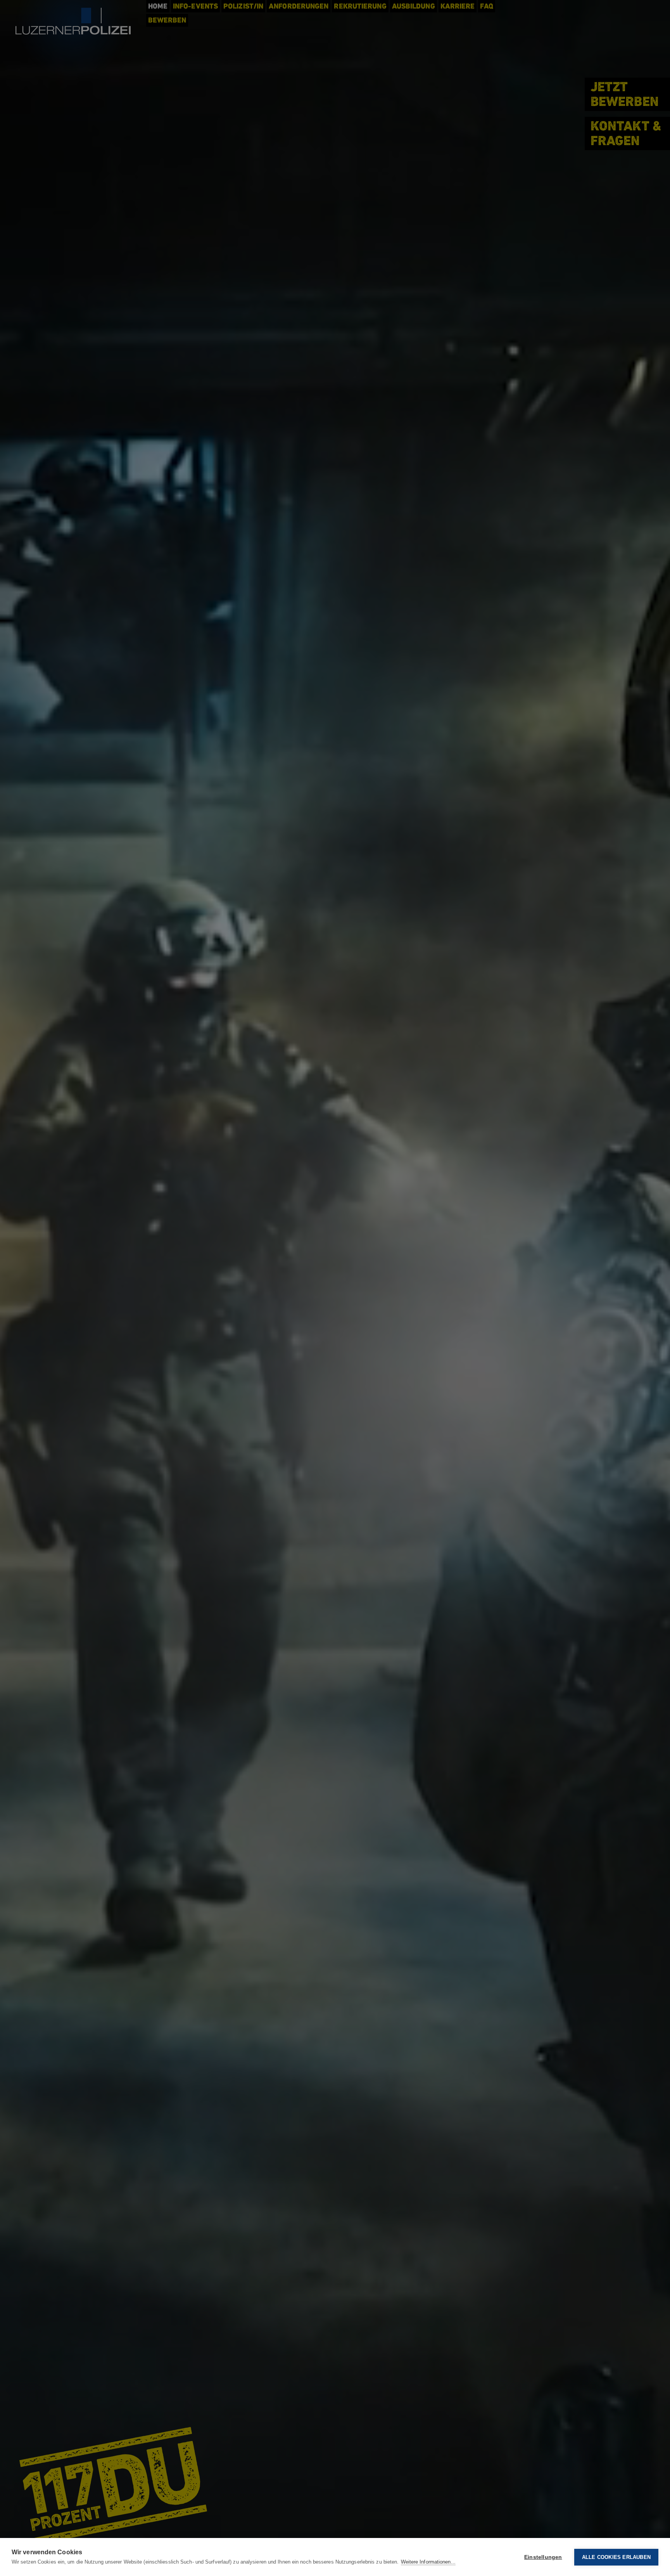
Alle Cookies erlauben (616, 2557)
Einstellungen (543, 2557)
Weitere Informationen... (428, 2562)
